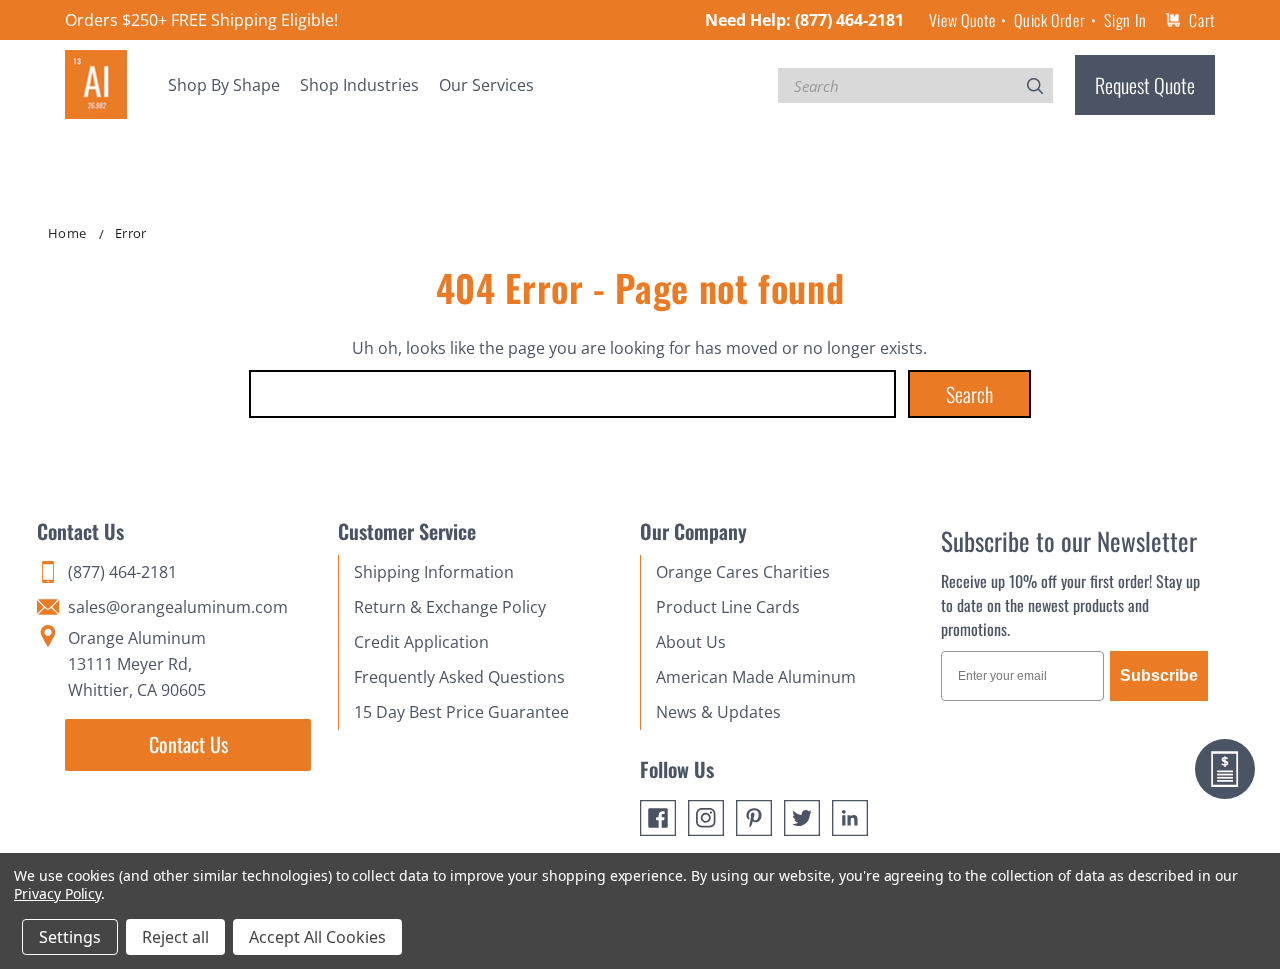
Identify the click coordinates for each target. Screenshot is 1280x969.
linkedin (850, 818)
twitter (802, 818)
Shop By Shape (224, 85)
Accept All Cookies (317, 937)
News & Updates (718, 712)
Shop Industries (359, 85)
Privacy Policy (57, 893)
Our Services (486, 85)
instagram (706, 818)
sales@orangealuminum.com (178, 607)
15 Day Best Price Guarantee (461, 712)
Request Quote (1145, 85)
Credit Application (421, 642)
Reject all (175, 937)
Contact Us (188, 744)
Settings (70, 937)
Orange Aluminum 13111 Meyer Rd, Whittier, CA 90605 (137, 664)
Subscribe (1159, 675)
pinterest (754, 818)
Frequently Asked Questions (459, 677)
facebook (658, 818)
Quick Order (1049, 20)
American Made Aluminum (756, 677)
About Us (691, 642)
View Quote (962, 20)
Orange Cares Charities (743, 572)
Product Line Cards (728, 607)
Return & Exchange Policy (450, 607)
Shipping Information (434, 572)
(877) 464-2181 (849, 20)
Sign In (1125, 20)
